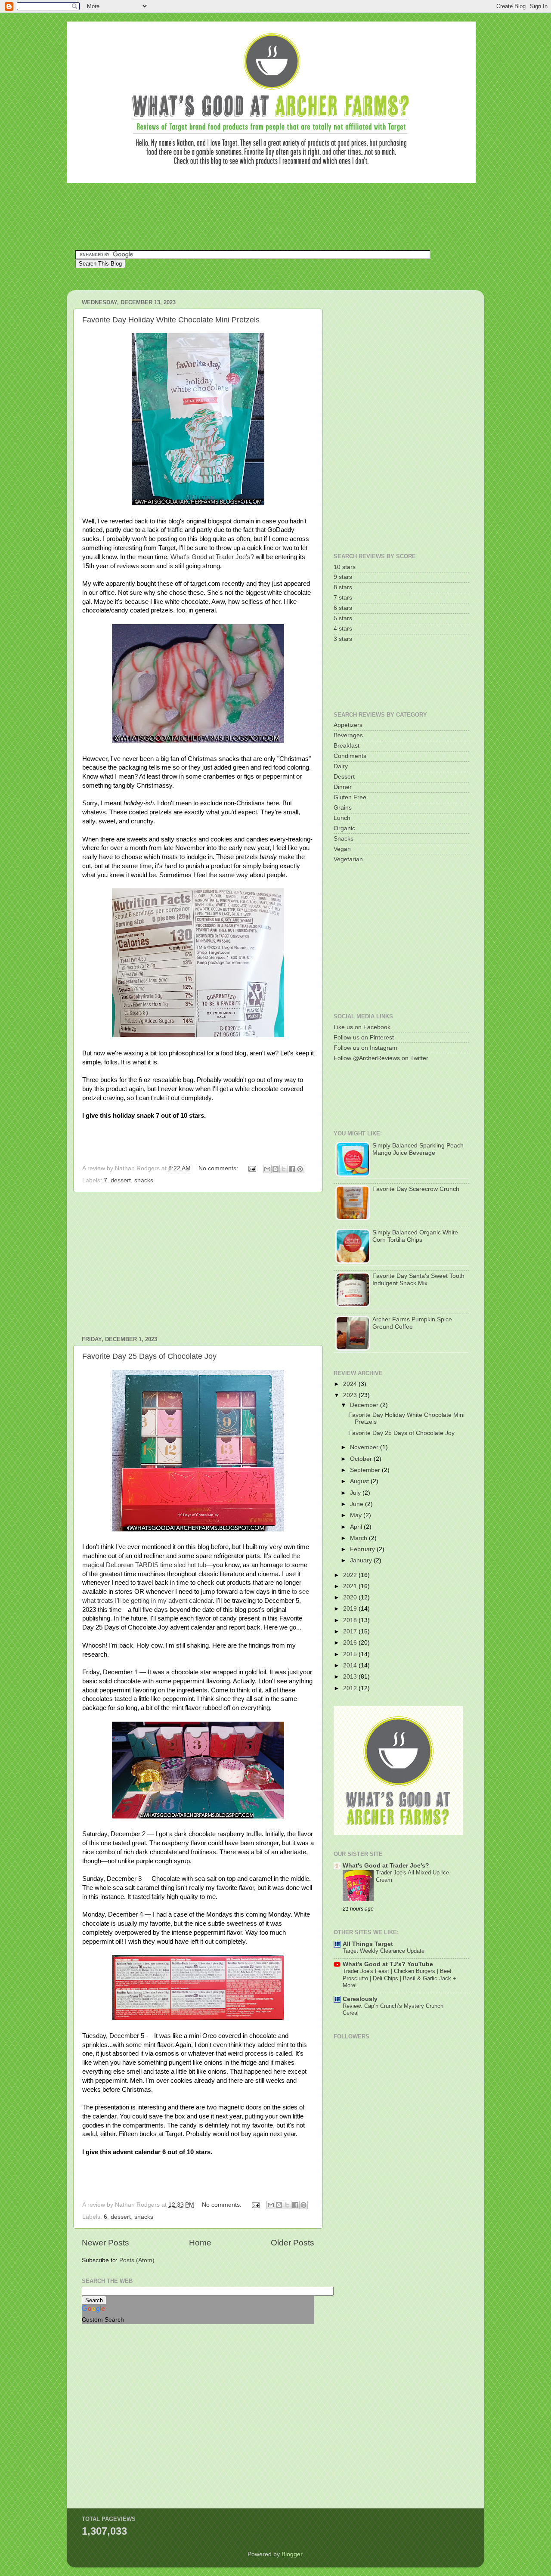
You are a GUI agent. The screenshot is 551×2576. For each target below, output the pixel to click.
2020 (351, 1597)
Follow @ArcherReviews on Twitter (381, 1058)
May (357, 1515)
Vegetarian (348, 859)
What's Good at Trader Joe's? (212, 557)
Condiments (350, 756)
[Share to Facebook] (292, 1169)
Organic (344, 828)
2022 (351, 1575)
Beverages (348, 735)
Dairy (341, 766)
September (366, 1470)
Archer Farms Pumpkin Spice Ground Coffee (412, 1323)
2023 (351, 1395)
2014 (351, 1665)
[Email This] (267, 1169)
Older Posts (293, 2243)
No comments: (219, 1168)
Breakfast (347, 746)
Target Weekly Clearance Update (384, 1951)
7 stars (343, 598)
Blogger (292, 2554)
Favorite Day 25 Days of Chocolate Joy (149, 1356)
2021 (351, 1586)
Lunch (342, 818)
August (360, 1481)
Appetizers (348, 725)
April (357, 1527)
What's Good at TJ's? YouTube (388, 1964)
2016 (351, 1643)
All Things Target (368, 1944)
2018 (351, 1620)
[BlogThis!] (275, 1169)
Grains (343, 808)
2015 (351, 1654)
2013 (351, 1677)
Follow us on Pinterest (364, 1038)
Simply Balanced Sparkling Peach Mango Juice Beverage (418, 1149)
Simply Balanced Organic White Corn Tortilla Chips (415, 1236)
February (363, 1549)
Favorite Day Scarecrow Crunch (416, 1189)
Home (200, 2243)
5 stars (343, 618)
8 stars (343, 587)
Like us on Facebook (362, 1027)
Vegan (342, 849)
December (365, 1405)
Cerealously (360, 1999)
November (365, 1447)
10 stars (345, 567)
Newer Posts (105, 2243)
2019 (351, 1609)
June (358, 1504)
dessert (121, 1180)
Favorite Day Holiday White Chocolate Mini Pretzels (171, 320)
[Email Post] (252, 1168)
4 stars (343, 629)
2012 (351, 1688)
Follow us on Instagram (365, 1048)
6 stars (343, 608)
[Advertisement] (232, 215)
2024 (351, 1384)
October (362, 1459)
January (362, 1560)
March (359, 1538)
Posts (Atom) (137, 2260)
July (356, 1493)
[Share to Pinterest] (300, 1169)
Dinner (343, 787)
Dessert (344, 777)
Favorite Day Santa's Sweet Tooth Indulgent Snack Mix (418, 1279)
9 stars (343, 577)
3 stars (343, 639)
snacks (144, 1180)
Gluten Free (350, 797)
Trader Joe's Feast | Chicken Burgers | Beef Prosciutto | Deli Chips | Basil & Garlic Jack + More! (399, 1978)
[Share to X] (284, 1169)
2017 (351, 1631)
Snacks (344, 839)
